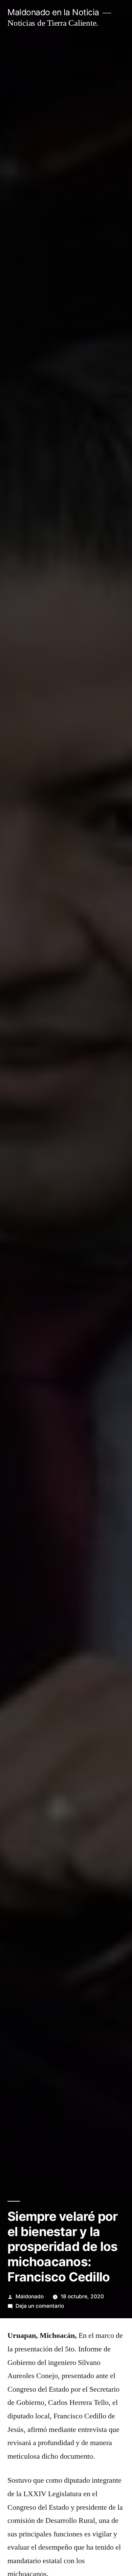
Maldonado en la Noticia (53, 12)
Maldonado (30, 2296)
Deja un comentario (40, 2306)
